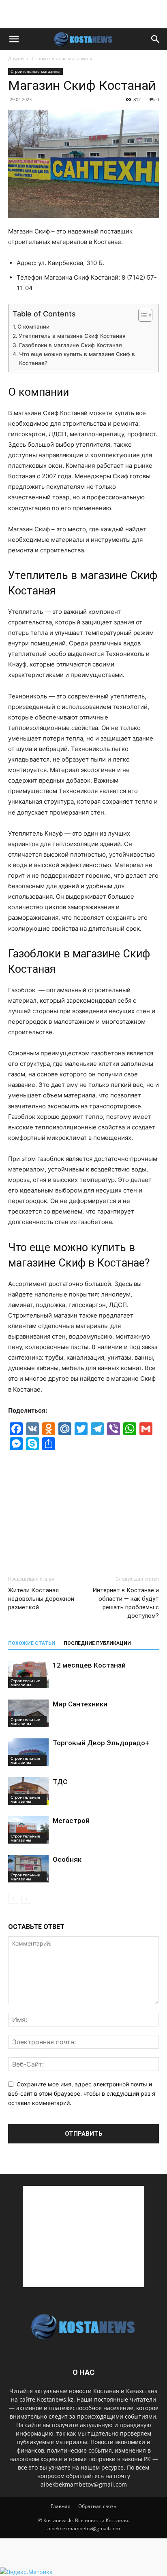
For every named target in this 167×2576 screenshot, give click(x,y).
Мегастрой (71, 1821)
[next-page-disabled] (26, 1899)
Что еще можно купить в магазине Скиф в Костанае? (77, 359)
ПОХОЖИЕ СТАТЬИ (32, 1643)
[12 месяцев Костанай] (28, 1675)
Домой (16, 58)
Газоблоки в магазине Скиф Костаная (71, 345)
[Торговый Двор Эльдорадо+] (28, 1752)
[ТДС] (28, 1791)
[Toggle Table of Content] (141, 315)
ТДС (60, 1782)
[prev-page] (13, 1899)
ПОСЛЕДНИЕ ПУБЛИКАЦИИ (97, 1643)
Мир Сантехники (80, 1704)
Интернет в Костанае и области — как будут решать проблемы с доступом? (126, 1603)
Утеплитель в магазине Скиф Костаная (72, 336)
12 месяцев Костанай (89, 1665)
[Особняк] (28, 1869)
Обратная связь (97, 2506)
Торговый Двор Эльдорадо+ (101, 1743)
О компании (33, 327)
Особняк (67, 1859)
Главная (61, 2506)
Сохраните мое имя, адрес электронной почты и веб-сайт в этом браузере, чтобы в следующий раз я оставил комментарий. (82, 2093)
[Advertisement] (83, 14)
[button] (14, 39)
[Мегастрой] (28, 1830)
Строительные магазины (62, 58)
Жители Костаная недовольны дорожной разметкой (41, 1599)
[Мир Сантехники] (28, 1713)
